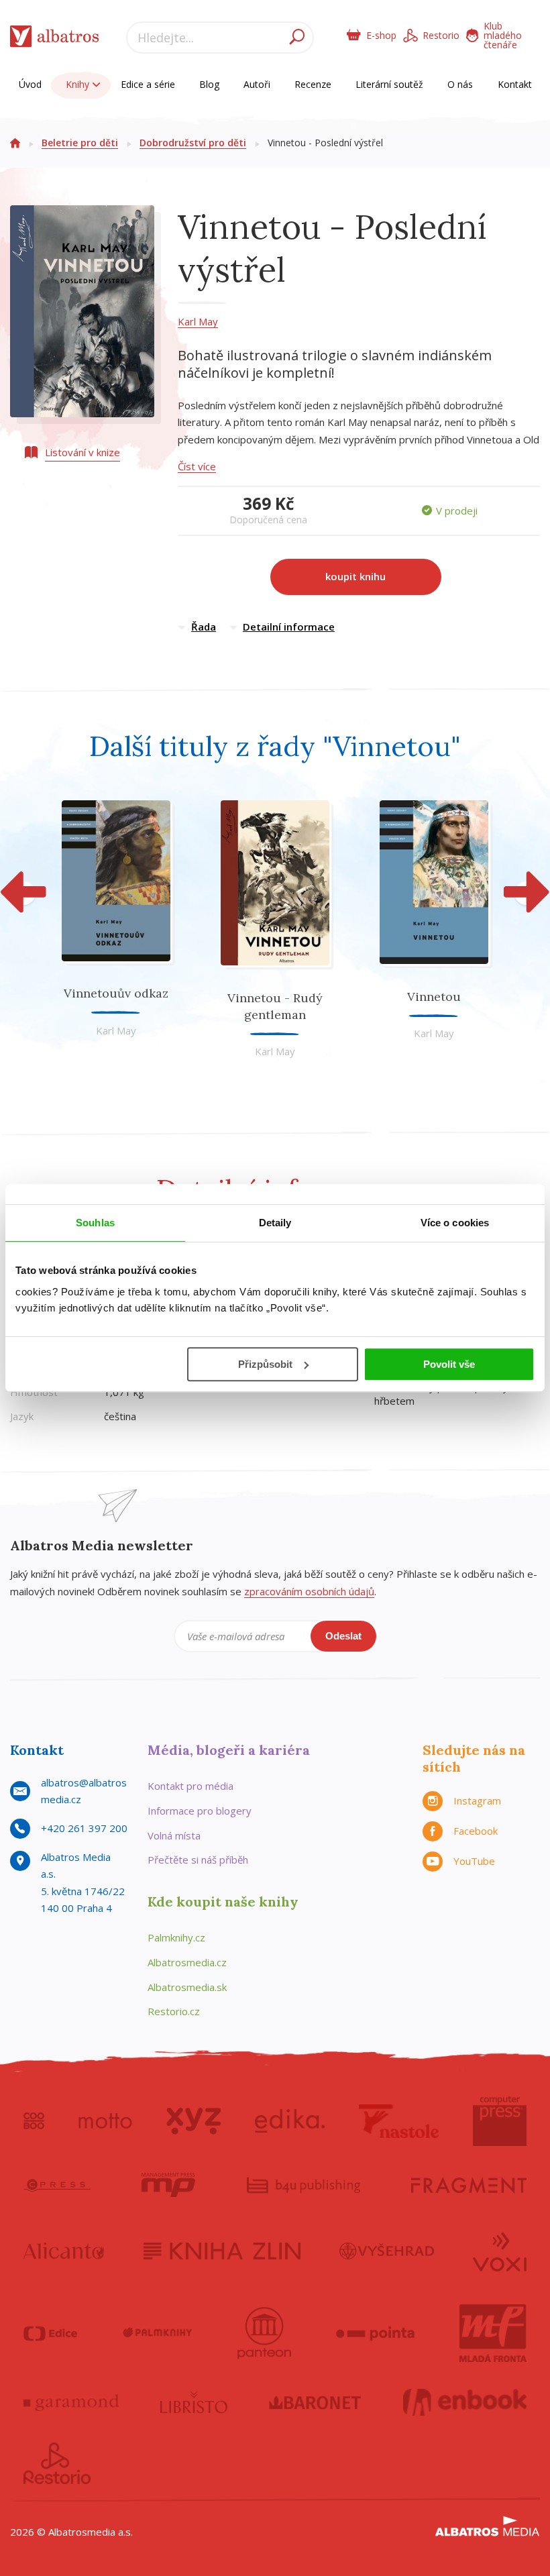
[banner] (55, 39)
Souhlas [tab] (95, 1223)
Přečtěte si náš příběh (198, 1860)
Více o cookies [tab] (455, 1223)
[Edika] (290, 2121)
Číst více (197, 466)
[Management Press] (168, 2185)
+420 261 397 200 (84, 1828)
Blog (209, 84)
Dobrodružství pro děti (193, 143)
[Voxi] (500, 2251)
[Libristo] (194, 2402)
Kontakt (515, 84)
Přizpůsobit (265, 1364)
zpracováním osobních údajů (309, 1591)
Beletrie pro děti (80, 143)
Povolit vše (449, 1364)
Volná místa (174, 1835)
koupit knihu (355, 576)
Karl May (198, 321)
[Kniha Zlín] (222, 2251)
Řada (204, 627)
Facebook (476, 1831)
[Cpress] (57, 2185)
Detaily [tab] (275, 1223)
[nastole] (399, 2121)
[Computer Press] (500, 2121)
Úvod (30, 84)
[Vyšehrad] (387, 2251)
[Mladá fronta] (493, 2333)
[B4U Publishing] (304, 2185)
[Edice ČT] (50, 2333)
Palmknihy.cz (176, 1937)
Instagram (477, 1801)
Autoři (257, 84)
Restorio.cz (174, 2011)
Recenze (313, 84)
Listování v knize (82, 452)
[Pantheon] (264, 2333)
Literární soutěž (389, 84)
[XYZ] (194, 2121)
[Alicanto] (64, 2251)
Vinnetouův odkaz (116, 993)
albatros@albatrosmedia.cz (84, 1791)
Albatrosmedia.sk (187, 1987)
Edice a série (148, 84)
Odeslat (343, 1636)
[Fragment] (469, 2185)
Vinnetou (434, 997)
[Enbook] (465, 2402)
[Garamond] (71, 2402)
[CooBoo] (34, 2121)
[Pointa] (375, 2333)
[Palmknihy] (158, 2333)
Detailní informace (289, 627)
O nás (460, 84)
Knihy (79, 84)
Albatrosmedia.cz (187, 1962)
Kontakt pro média (190, 1786)
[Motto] (105, 2121)
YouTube (474, 1861)
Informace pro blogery (200, 1811)
